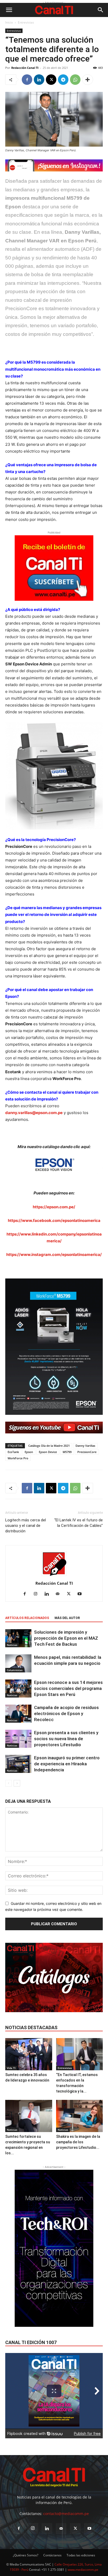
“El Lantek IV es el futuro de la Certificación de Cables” (79, 1523)
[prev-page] (9, 1783)
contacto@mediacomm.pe (66, 2514)
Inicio (9, 22)
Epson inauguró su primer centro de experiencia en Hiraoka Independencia (67, 1764)
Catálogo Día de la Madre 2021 (49, 1446)
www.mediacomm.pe (83, 2570)
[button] (9, 10)
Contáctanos (52, 2555)
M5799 (67, 1452)
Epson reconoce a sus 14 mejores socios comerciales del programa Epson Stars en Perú (68, 1688)
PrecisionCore (87, 1452)
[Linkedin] (39, 80)
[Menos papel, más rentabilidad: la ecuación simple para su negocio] (18, 1663)
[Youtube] (82, 1594)
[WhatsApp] (75, 80)
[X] (51, 80)
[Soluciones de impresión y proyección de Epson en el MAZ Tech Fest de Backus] (18, 1638)
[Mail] (60, 1594)
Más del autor (67, 1618)
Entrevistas (26, 22)
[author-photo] (54, 1576)
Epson (29, 1452)
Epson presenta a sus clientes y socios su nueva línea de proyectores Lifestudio (66, 1739)
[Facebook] (27, 80)
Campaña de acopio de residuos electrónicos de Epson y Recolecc (66, 1713)
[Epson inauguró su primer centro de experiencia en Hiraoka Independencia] (18, 1764)
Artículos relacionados (27, 1618)
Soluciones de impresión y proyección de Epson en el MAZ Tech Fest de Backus (66, 1638)
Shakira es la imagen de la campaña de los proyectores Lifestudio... (78, 2142)
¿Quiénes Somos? (26, 2555)
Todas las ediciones (81, 2555)
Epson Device (48, 1452)
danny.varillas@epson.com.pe (34, 1113)
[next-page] (17, 1783)
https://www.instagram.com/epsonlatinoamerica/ (54, 1254)
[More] (88, 80)
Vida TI (11, 2068)
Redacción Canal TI (25, 68)
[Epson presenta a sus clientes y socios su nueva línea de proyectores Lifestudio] (18, 1739)
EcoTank (13, 1452)
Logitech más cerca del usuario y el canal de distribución (26, 1526)
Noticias (12, 1645)
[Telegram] (63, 80)
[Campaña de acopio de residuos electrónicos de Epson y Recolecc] (18, 1714)
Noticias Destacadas (31, 2027)
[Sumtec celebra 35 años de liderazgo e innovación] (29, 2054)
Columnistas (15, 1670)
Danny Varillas (85, 1446)
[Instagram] (38, 1594)
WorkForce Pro (18, 1458)
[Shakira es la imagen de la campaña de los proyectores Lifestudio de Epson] (80, 2116)
